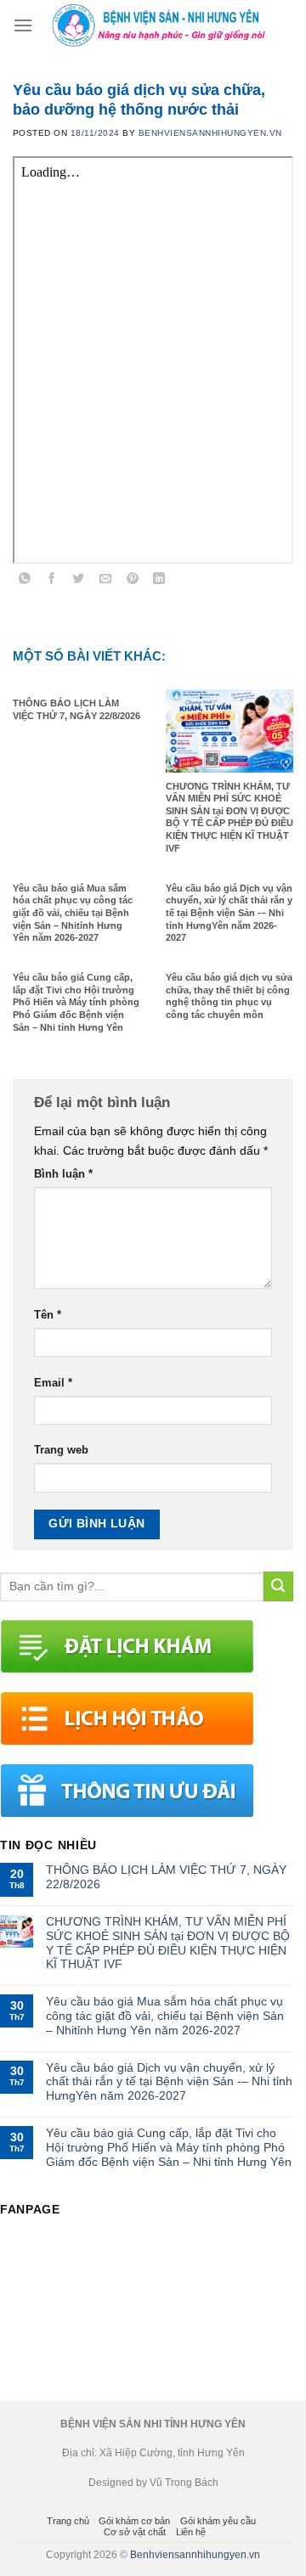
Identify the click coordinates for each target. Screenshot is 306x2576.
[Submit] (278, 1586)
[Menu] (23, 25)
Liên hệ (191, 2532)
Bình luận (63, 1174)
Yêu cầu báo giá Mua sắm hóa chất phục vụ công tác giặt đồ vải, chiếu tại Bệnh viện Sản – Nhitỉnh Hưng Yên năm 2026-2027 (165, 2016)
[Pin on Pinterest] (132, 581)
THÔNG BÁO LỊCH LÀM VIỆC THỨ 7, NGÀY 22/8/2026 (166, 1877)
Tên (48, 1315)
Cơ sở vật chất (135, 2532)
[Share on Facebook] (52, 581)
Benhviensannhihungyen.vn (195, 2555)
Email (53, 1383)
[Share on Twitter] (79, 581)
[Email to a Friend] (106, 581)
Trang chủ (68, 2521)
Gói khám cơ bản (134, 2521)
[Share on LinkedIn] (159, 581)
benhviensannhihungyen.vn (210, 133)
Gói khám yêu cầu (218, 2521)
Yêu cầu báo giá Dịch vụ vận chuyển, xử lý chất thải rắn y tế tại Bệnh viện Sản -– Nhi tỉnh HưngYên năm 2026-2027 (169, 2082)
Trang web (61, 1450)
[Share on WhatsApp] (25, 581)
